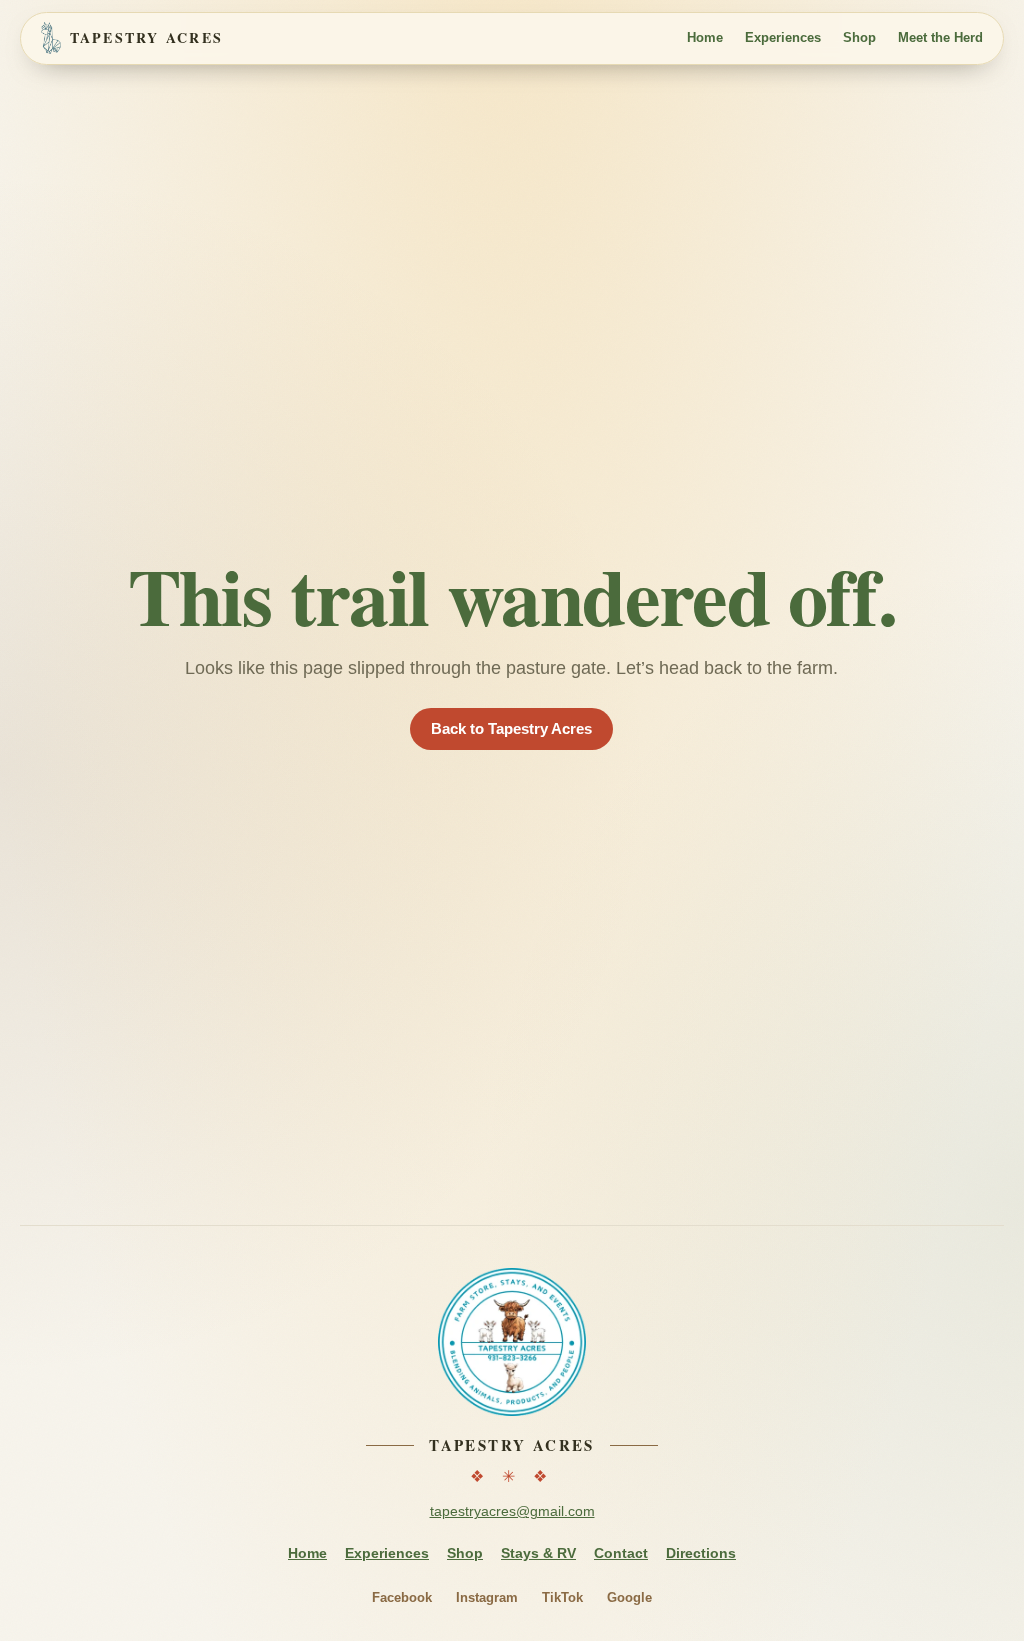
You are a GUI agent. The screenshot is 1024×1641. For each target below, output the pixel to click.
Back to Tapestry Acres (511, 729)
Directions (701, 1553)
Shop (859, 37)
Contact (621, 1553)
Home (705, 37)
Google (629, 1597)
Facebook (402, 1597)
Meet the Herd (940, 37)
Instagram (487, 1597)
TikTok (562, 1597)
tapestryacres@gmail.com (512, 1511)
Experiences (783, 37)
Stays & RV (538, 1553)
